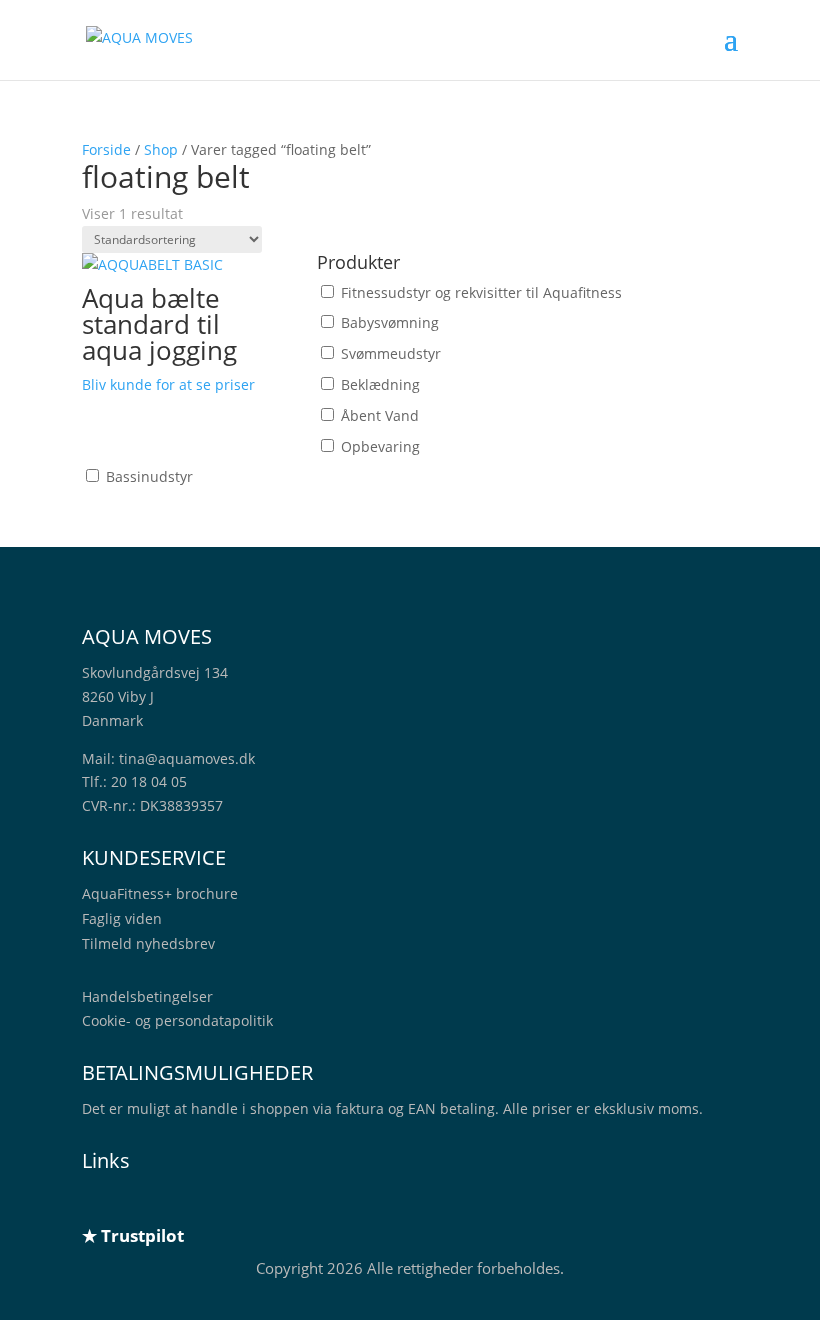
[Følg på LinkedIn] (98, 1201)
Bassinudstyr (149, 476)
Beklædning (380, 384)
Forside (106, 149)
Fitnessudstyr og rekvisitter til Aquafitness (481, 292)
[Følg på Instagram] (178, 1201)
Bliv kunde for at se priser (168, 384)
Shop (161, 149)
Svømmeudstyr (391, 353)
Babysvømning (390, 322)
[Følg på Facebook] (138, 1201)
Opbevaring (380, 446)
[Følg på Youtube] (218, 1201)
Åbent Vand (380, 415)
